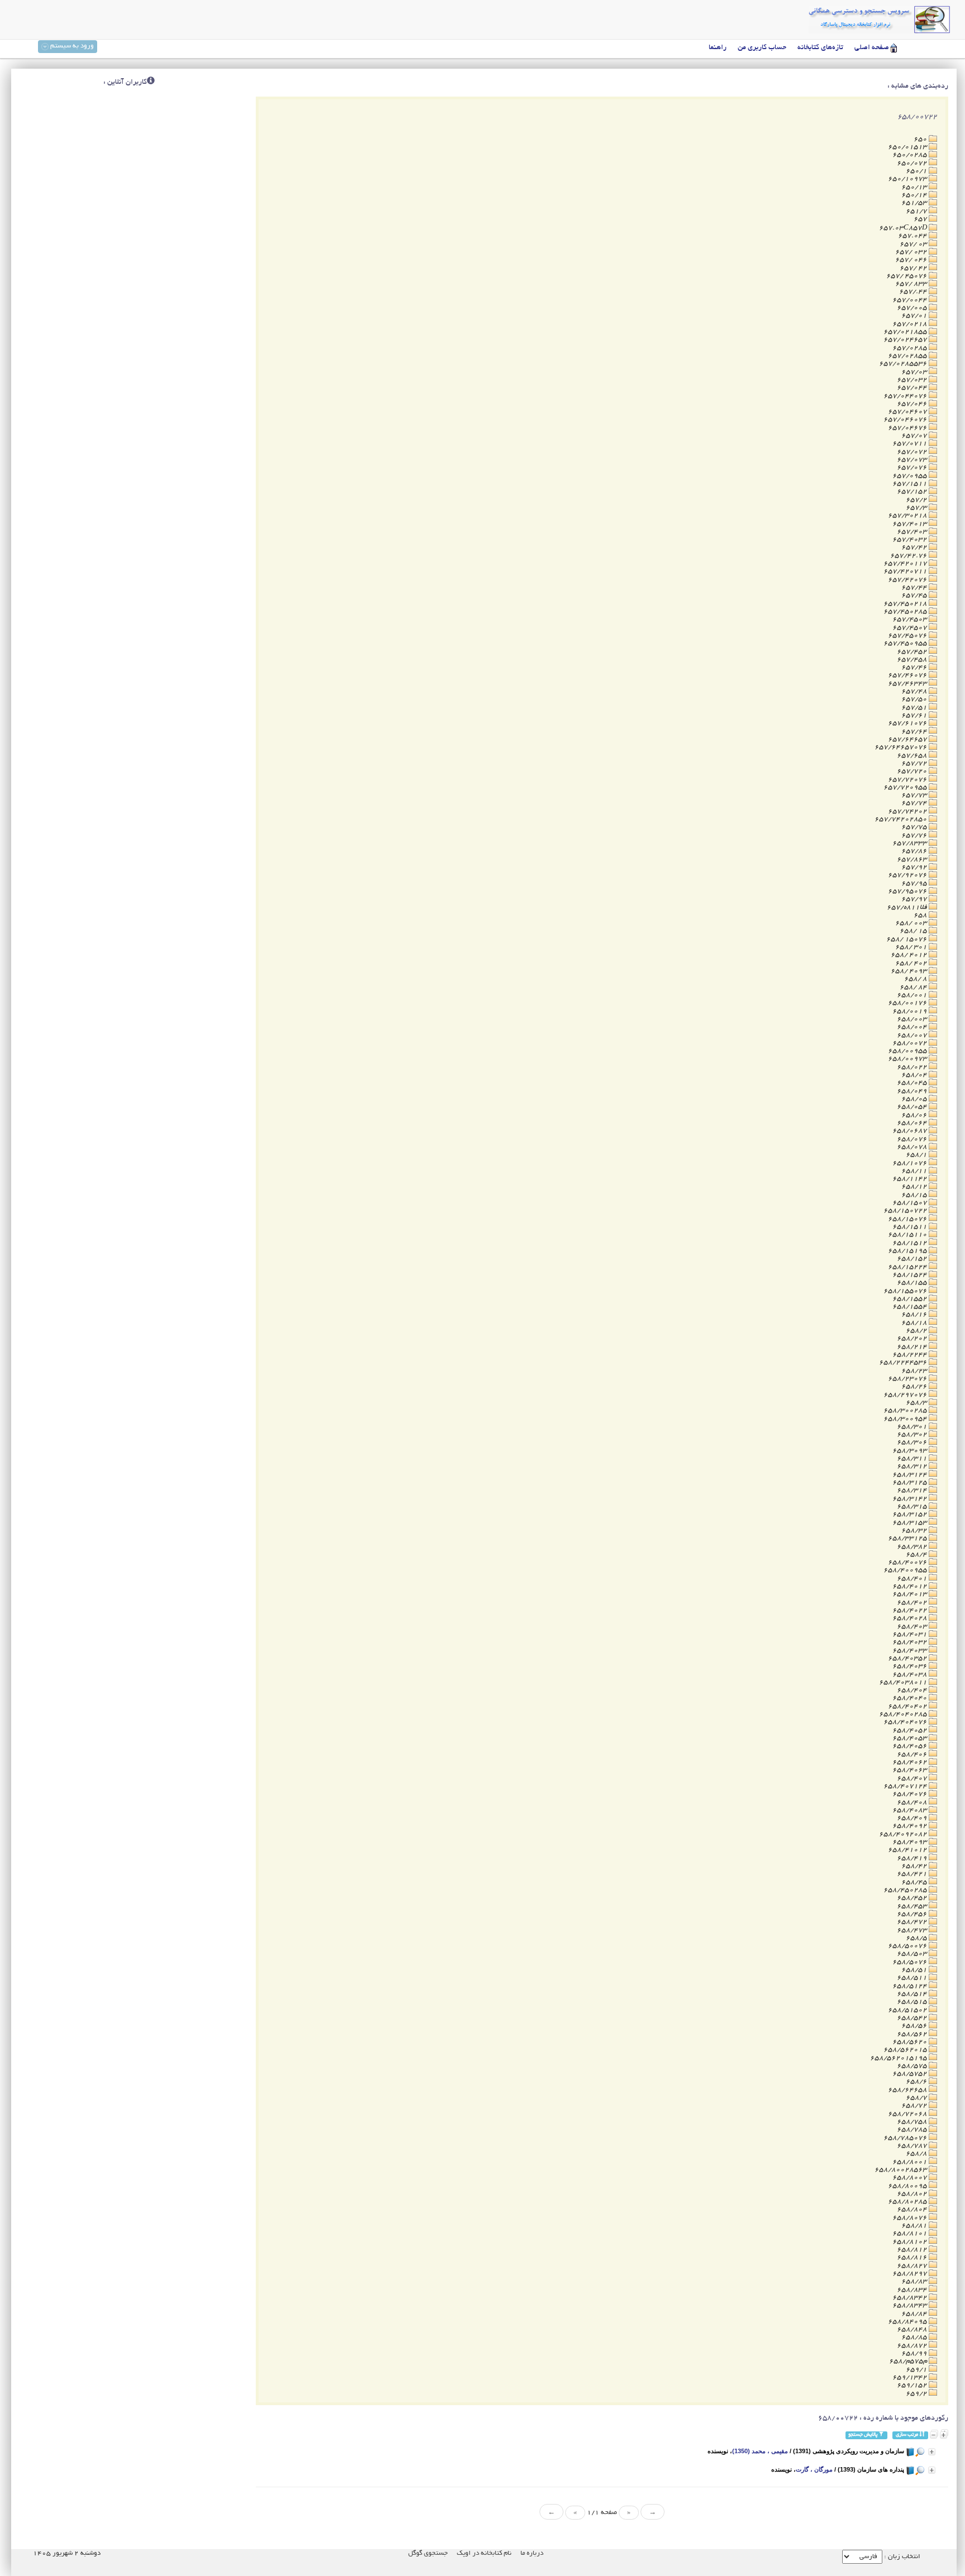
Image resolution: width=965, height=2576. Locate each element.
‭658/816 (913, 2257)
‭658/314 (913, 1490)
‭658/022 (913, 1067)
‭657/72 (915, 763)
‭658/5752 (911, 2074)
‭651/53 (915, 203)
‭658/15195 (908, 1251)
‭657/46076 (908, 675)
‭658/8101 (911, 2233)
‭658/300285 (906, 1411)
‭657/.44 (914, 292)
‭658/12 (915, 1187)
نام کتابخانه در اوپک (484, 2553)
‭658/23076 (908, 1379)
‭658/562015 (906, 2050)
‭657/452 (913, 652)
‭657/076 (913, 468)
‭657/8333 (911, 843)
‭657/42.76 (909, 556)
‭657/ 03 (914, 244)
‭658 (921, 915)
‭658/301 (913, 1427)
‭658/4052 (911, 1730)
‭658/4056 (911, 1746)
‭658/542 (913, 2018)
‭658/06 (915, 1115)
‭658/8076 (911, 2218)
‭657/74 (915, 803)
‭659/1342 (911, 2378)
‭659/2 (917, 2394)
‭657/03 (915, 372)
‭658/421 (913, 1874)
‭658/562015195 (899, 2058)
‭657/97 (915, 899)
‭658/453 (913, 1906)
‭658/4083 (911, 1810)
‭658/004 (913, 1027)
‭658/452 (913, 1898)
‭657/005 (913, 308)
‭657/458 (913, 660)
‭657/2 (917, 500)
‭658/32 (915, 1531)
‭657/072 (913, 452)
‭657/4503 (911, 619)
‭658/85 (915, 2337)
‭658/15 (915, 1195)
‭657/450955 (906, 643)
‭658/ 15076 (907, 939)
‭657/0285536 (904, 364)
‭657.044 (913, 236)
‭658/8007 (911, 2178)
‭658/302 (913, 1435)
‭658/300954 (906, 1419)
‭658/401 (913, 1579)
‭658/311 (913, 1459)
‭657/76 (915, 835)
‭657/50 (915, 699)
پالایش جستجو (863, 2435)
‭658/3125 (911, 1483)
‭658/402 (913, 1603)
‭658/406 (913, 1754)
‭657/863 (913, 860)
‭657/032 (913, 380)
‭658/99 (915, 2354)
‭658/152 (913, 1259)
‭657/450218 (906, 604)
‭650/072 (913, 163)
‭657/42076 (908, 580)
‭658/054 (913, 1107)
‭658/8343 (911, 2306)
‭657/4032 (911, 540)
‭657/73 (915, 795)
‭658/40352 (908, 1658)
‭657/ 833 (912, 284)
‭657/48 (915, 691)
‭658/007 (913, 1035)
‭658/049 (913, 1091)
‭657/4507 (911, 628)
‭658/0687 (911, 1131)
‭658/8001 (911, 2162)
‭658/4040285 (904, 1714)
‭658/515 (913, 2002)
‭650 (921, 139)
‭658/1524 (911, 1275)
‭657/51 (915, 708)
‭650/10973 (908, 179)
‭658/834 (913, 2290)
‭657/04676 (908, 428)
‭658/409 (913, 1818)
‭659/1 (917, 2370)
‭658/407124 (906, 1786)
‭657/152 (913, 492)
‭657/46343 (908, 684)
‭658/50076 (908, 1946)
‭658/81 (915, 2226)
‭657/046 (913, 404)
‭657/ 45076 (907, 276)
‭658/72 (915, 2106)
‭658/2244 (911, 1355)
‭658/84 (915, 2314)
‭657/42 (915, 547)
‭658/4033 (911, 1651)
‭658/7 (917, 2098)
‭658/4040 (911, 1698)
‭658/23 (915, 1371)
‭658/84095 (908, 2322)
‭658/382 (913, 1547)
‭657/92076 (908, 875)
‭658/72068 (908, 2114)
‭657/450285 (906, 612)
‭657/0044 (911, 300)
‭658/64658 (908, 2090)
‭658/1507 (911, 1203)
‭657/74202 (908, 811)
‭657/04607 (908, 412)
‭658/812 (913, 2250)
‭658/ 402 (912, 963)
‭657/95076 (908, 891)
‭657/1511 (911, 484)
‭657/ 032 (912, 252)
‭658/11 (915, 1171)
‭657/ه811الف (908, 908)
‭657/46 (915, 667)
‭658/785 (913, 2130)
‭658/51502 (908, 2010)
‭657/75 (915, 827)
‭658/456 (913, 1914)
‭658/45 (915, 1882)
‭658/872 (913, 2346)
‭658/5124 (911, 1986)
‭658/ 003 (912, 923)
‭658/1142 (911, 1179)
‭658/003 (913, 1019)
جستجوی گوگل (428, 2553)
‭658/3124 (911, 1475)
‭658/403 (913, 1627)
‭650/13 (915, 187)
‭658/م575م (909, 2361)
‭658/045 (913, 1083)
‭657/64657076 (902, 747)
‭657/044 (913, 388)
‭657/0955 (911, 476)
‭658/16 (915, 1315)
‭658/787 (913, 2146)
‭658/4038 (911, 1675)
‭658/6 (917, 2082)
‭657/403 (913, 532)
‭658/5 (917, 1938)
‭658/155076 (906, 1291)
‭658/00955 (908, 1051)
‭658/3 (917, 1403)
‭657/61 (915, 715)
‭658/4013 (911, 1594)
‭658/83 (915, 2281)
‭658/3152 (911, 1514)
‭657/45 (915, 595)
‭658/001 (913, 995)
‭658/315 (913, 1507)
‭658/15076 (908, 1219)
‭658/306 (913, 1442)
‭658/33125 (908, 1538)
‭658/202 (913, 1339)
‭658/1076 (911, 1163)
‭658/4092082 (904, 1834)
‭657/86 (915, 851)
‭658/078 (913, 1147)
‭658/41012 (908, 1850)
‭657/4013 (911, 524)
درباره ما (532, 2553)
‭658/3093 (911, 1451)
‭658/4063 (911, 1770)
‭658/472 (913, 1922)
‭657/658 (913, 756)
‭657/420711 (906, 571)
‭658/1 (917, 1155)
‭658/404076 (906, 1722)
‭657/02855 (908, 356)
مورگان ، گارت (814, 2469)
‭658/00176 (908, 1003)
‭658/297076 (906, 1395)
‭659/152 (913, 2385)
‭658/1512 (911, 1243)
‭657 (921, 219)
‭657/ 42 (914, 268)
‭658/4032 (911, 1642)
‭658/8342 (911, 2298)
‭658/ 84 (914, 987)
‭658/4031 (911, 1634)
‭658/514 (913, 1994)
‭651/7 (917, 211)
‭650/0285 (911, 155)
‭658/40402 (908, 1706)
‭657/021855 (906, 332)
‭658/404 (913, 1690)
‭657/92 (915, 867)
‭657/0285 (911, 348)
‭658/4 (917, 1555)
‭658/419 (913, 1858)
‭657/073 (913, 460)
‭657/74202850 (902, 819)
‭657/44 (915, 588)
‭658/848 (913, 2330)
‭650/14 (915, 195)
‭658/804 (913, 2209)
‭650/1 (917, 171)
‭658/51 (915, 1970)
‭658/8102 (911, 2242)
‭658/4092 (911, 1826)
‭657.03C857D (904, 228)
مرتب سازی (907, 2435)
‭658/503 (913, 1954)
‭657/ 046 (912, 260)
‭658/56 (915, 2026)
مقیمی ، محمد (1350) (760, 2451)
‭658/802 (913, 2194)
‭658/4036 (911, 1666)
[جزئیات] (932, 2452)
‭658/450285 (906, 1890)
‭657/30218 (908, 516)
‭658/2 (917, 1331)
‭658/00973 (908, 1059)
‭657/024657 (906, 340)
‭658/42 (915, 1866)
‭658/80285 (908, 2202)
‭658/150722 (906, 1211)
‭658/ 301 (912, 947)
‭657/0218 (911, 324)
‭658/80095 (908, 2186)
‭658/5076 (911, 1962)
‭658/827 (913, 2266)
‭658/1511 (911, 1227)
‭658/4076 (911, 1794)
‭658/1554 (911, 1307)
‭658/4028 (911, 1618)
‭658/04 (915, 1075)
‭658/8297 (911, 2274)
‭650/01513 (908, 147)
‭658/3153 (911, 1523)
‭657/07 (915, 436)
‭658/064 (913, 1123)
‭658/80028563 (902, 2170)
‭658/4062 (911, 1762)
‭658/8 (917, 2154)
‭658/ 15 (914, 931)
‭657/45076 (908, 636)
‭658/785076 (906, 2138)
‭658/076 (913, 1139)
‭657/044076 (906, 396)
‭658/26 (915, 1387)
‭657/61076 (908, 723)
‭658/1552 (911, 1299)
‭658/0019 (911, 1011)
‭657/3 (917, 508)
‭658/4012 (911, 1586)
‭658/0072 (911, 1043)
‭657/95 (915, 884)
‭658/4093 (911, 1842)
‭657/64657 (908, 739)
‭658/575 (913, 2066)
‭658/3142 (911, 1499)
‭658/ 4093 (910, 971)
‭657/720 (913, 771)
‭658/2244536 (904, 1363)
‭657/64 (915, 732)
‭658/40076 (908, 1562)
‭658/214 (913, 1347)
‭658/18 (915, 1323)
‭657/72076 (908, 780)
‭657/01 (915, 316)
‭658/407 (913, 1778)
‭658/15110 (908, 1235)
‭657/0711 (911, 444)
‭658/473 (913, 1930)
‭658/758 (913, 2122)
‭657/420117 (906, 564)
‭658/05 (915, 1099)
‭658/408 (913, 1802)
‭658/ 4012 (910, 955)
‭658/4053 (911, 1738)
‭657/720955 (906, 787)
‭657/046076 (906, 420)
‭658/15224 (908, 1267)
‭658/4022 (911, 1610)
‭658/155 (913, 1283)
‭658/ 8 (916, 979)
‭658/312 (913, 1466)
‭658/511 (913, 1978)
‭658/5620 (911, 2042)
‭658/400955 (906, 1570)
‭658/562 (913, 2034)
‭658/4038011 (904, 1682)
